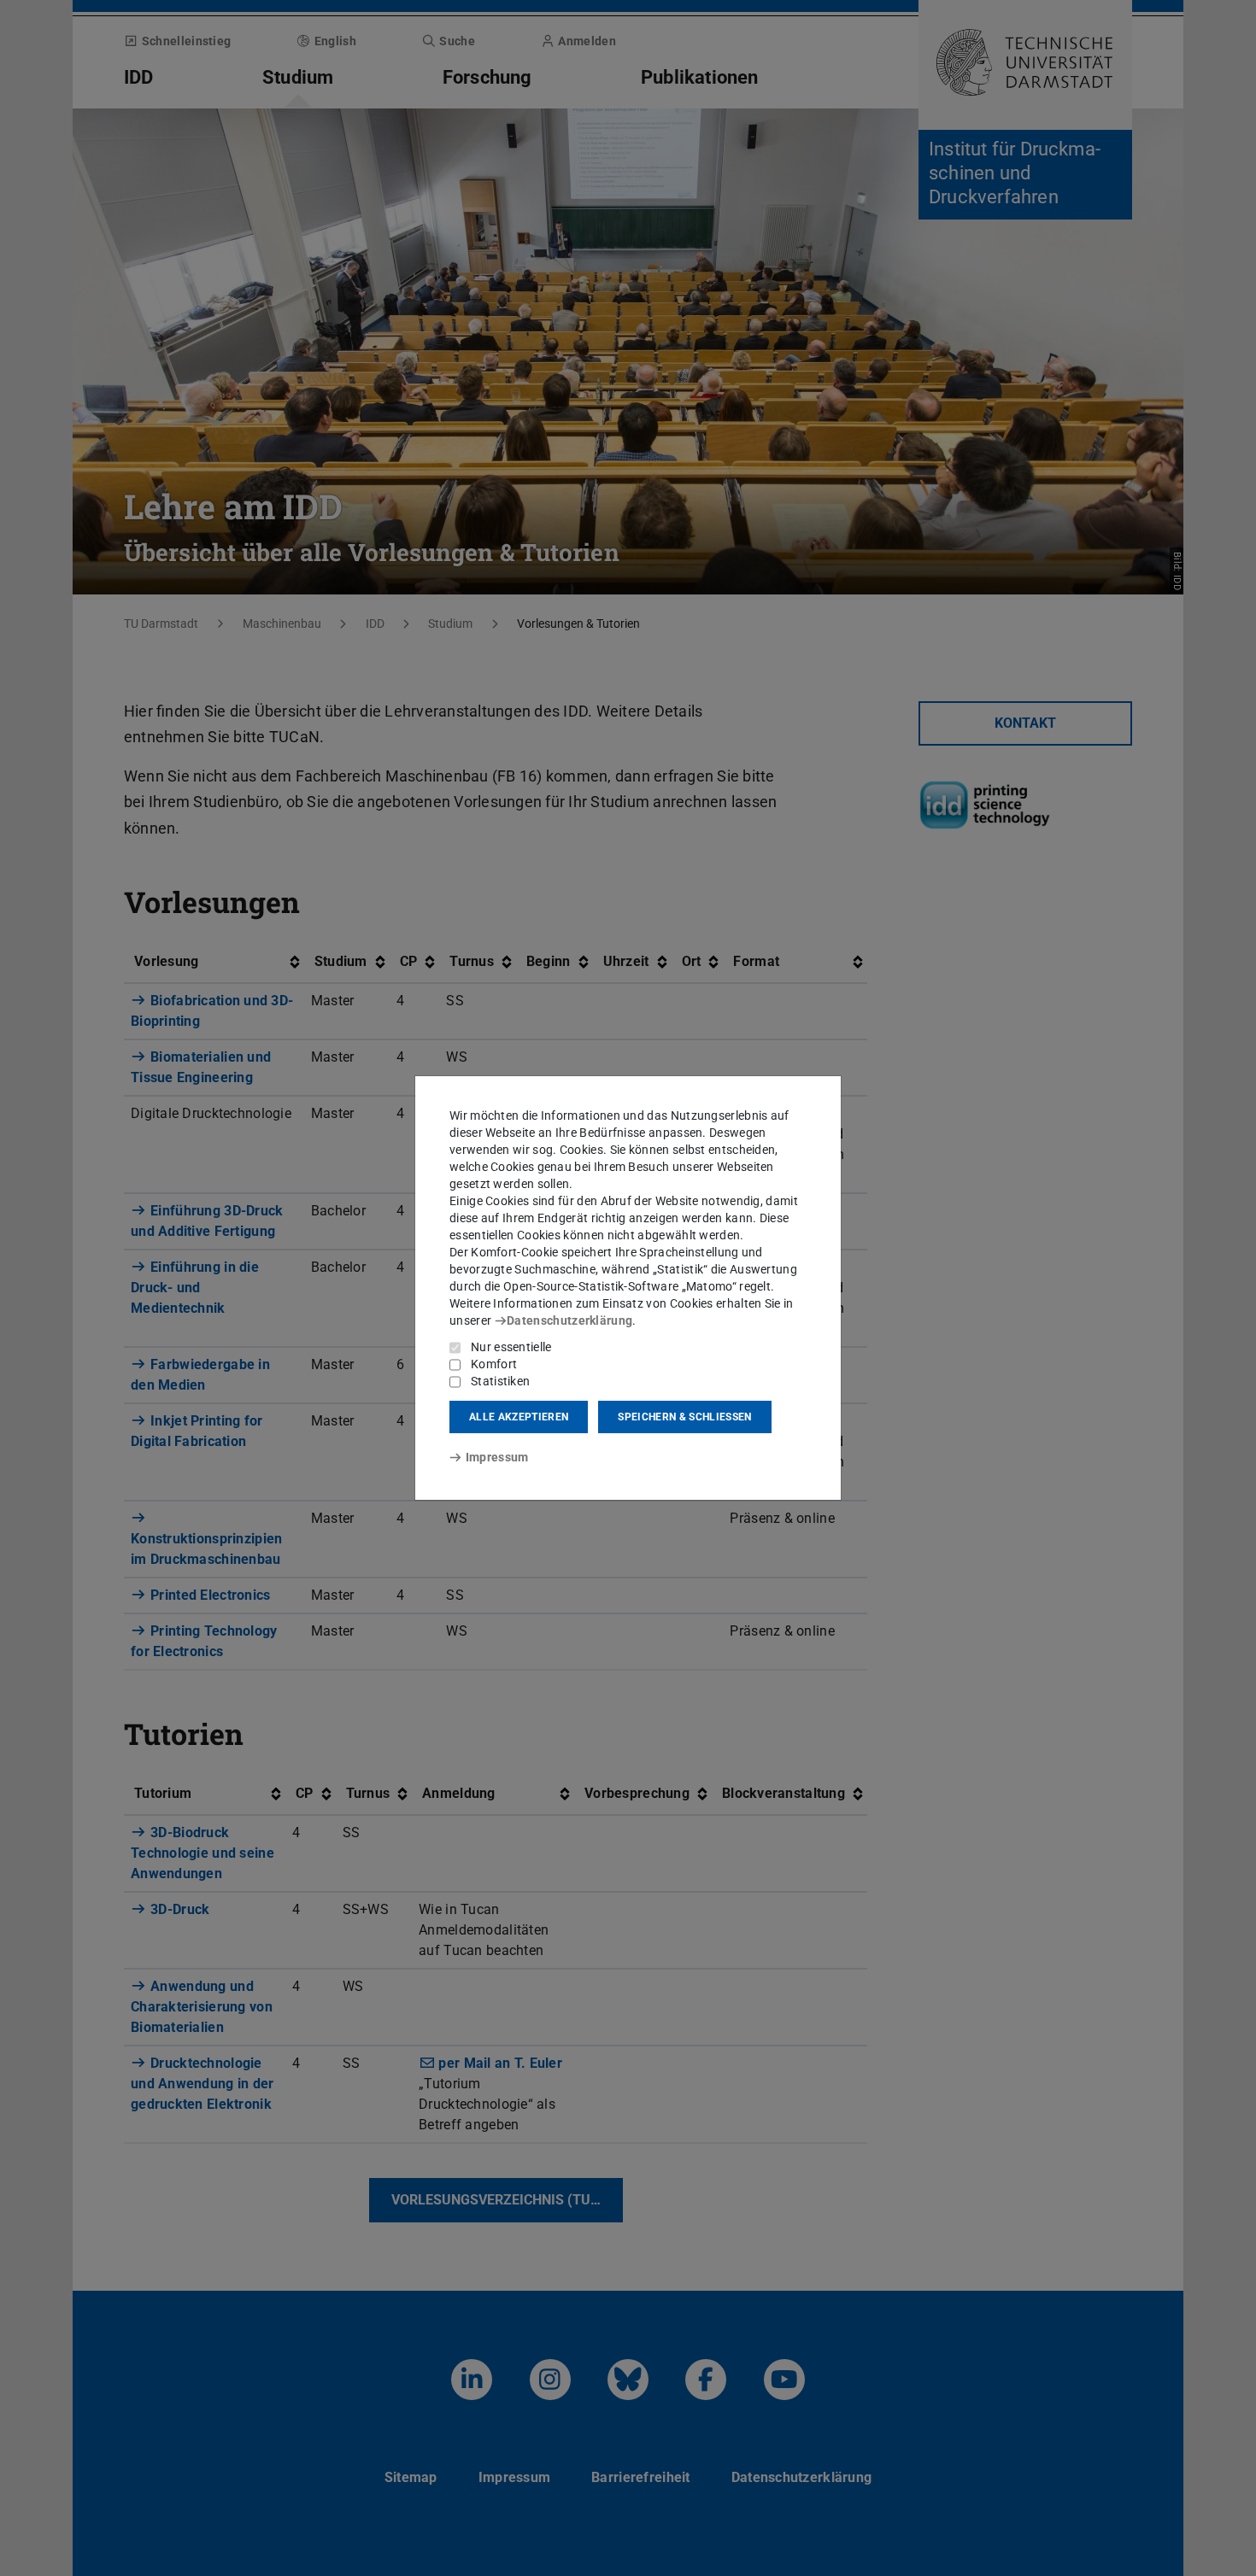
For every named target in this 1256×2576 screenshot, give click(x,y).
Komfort (494, 1364)
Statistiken (500, 1381)
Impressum (497, 1457)
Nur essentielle (511, 1347)
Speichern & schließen (684, 1417)
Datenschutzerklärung (569, 1320)
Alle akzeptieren (519, 1417)
